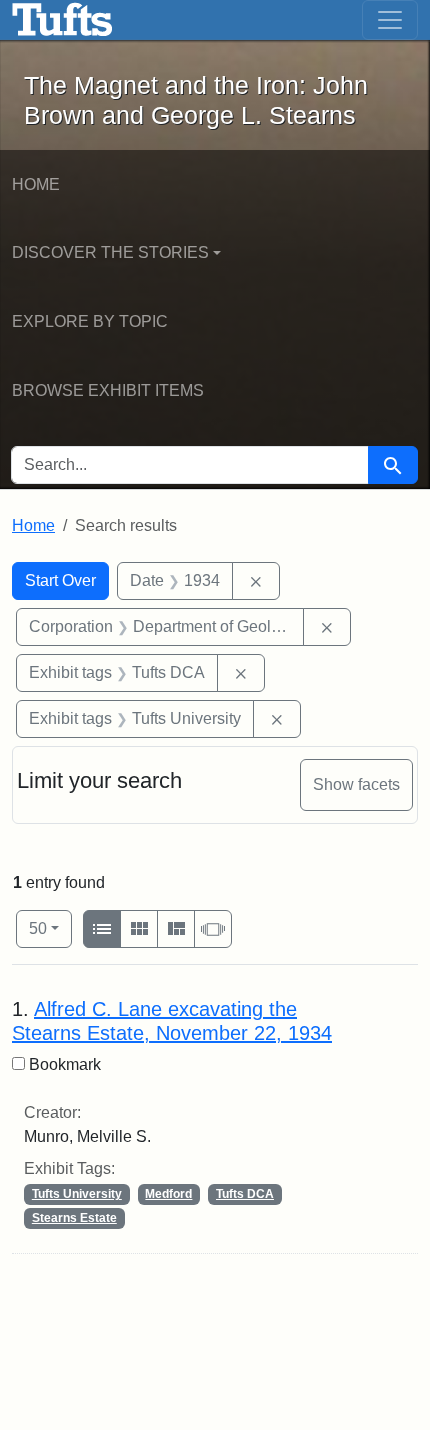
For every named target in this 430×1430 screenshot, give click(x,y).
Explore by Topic (90, 321)
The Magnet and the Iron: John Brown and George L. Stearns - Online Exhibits (62, 20)
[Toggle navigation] (390, 20)
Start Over (60, 580)
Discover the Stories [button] (110, 252)
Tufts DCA (245, 1194)
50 (50, 928)
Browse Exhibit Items (108, 390)
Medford (168, 1194)
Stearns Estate (74, 1218)
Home (36, 184)
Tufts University (77, 1194)
